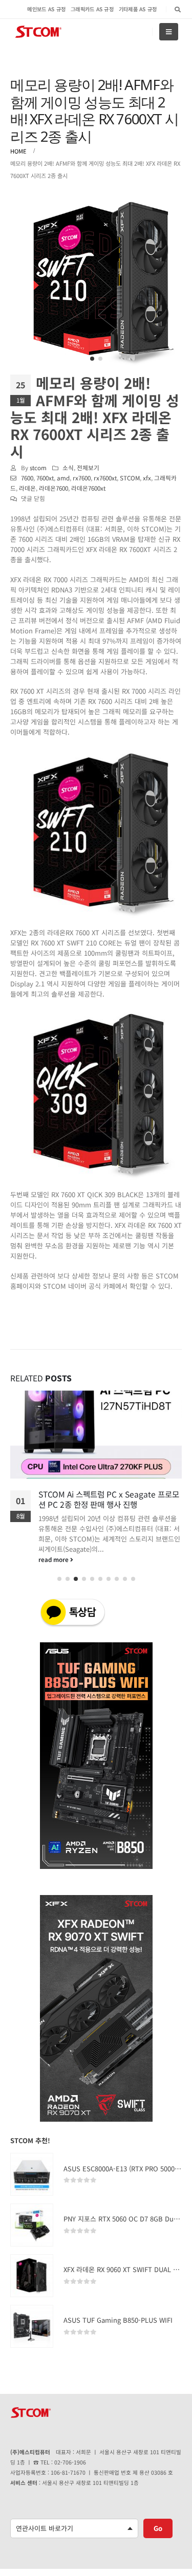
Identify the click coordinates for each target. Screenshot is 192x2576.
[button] (92, 359)
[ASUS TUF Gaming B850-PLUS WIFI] (32, 2326)
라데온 (27, 488)
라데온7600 (54, 488)
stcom (38, 467)
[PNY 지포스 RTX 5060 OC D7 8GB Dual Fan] (32, 2225)
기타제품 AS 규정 (138, 9)
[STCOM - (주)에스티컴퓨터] (38, 32)
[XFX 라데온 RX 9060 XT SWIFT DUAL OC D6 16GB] (32, 2276)
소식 (68, 467)
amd (63, 478)
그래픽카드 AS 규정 (92, 9)
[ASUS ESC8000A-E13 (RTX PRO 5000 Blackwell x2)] (32, 2174)
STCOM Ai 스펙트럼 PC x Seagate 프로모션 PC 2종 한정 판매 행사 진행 (109, 1499)
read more (54, 1559)
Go (158, 2528)
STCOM (130, 478)
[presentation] (31, 281)
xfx (147, 478)
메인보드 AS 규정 (46, 9)
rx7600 (82, 478)
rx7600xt (105, 478)
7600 (27, 478)
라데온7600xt (88, 488)
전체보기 (88, 467)
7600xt (45, 478)
